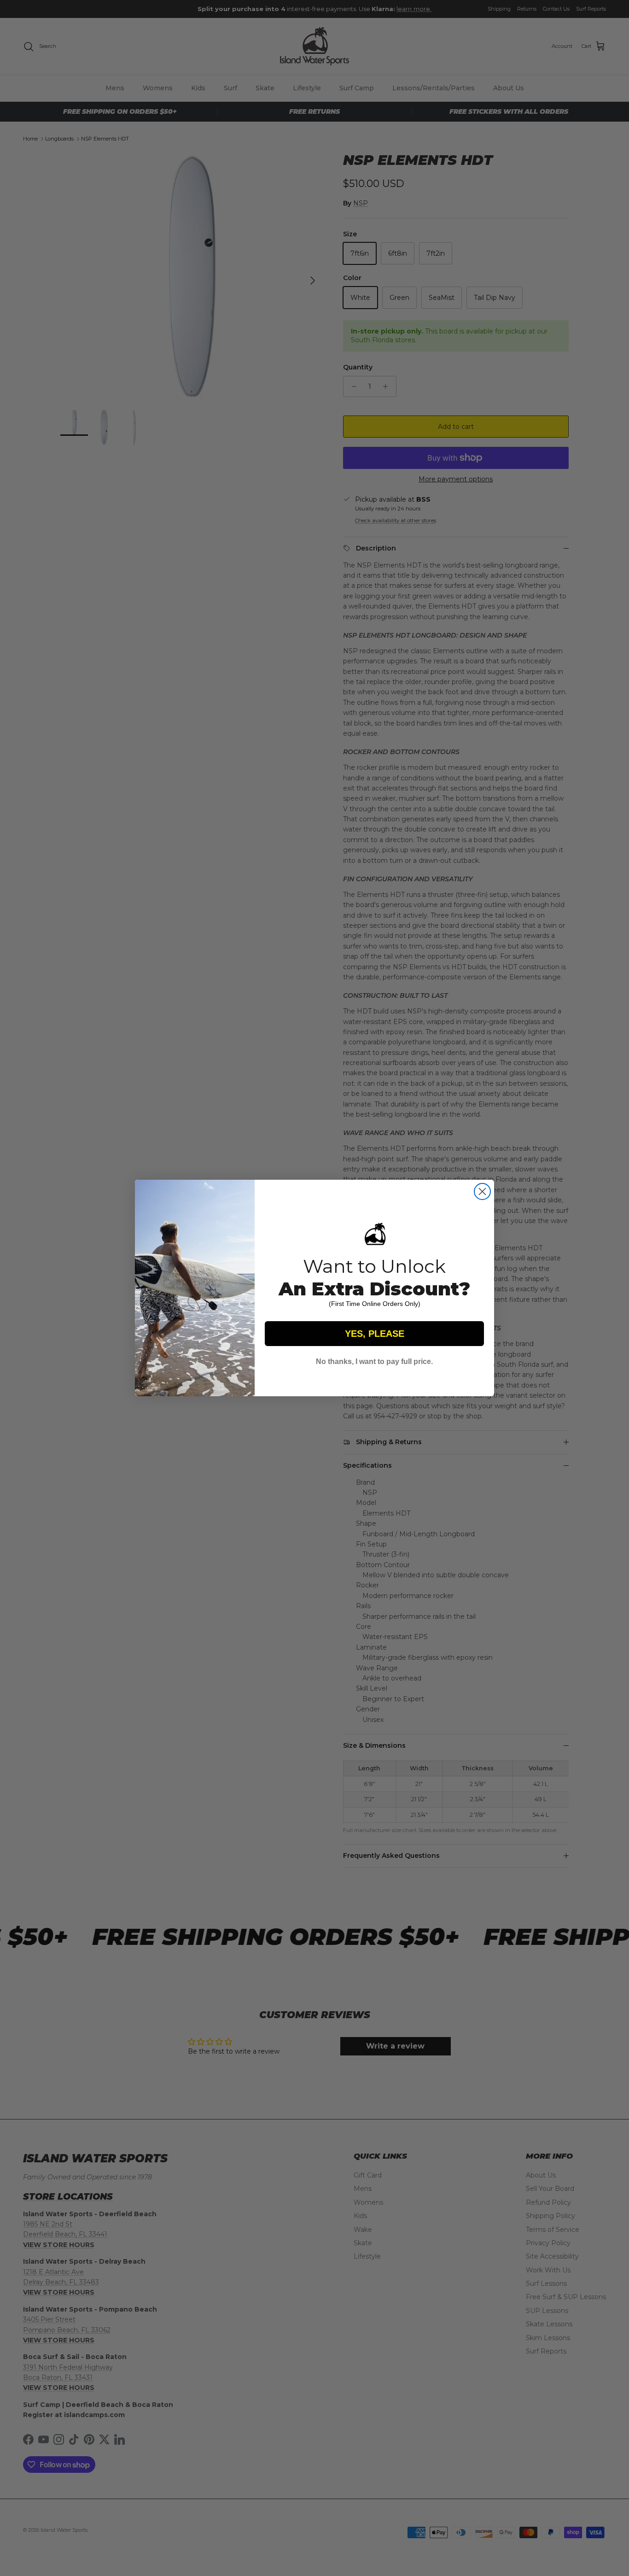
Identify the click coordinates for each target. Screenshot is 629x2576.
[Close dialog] (482, 1191)
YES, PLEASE (375, 1334)
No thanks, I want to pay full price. (374, 1361)
